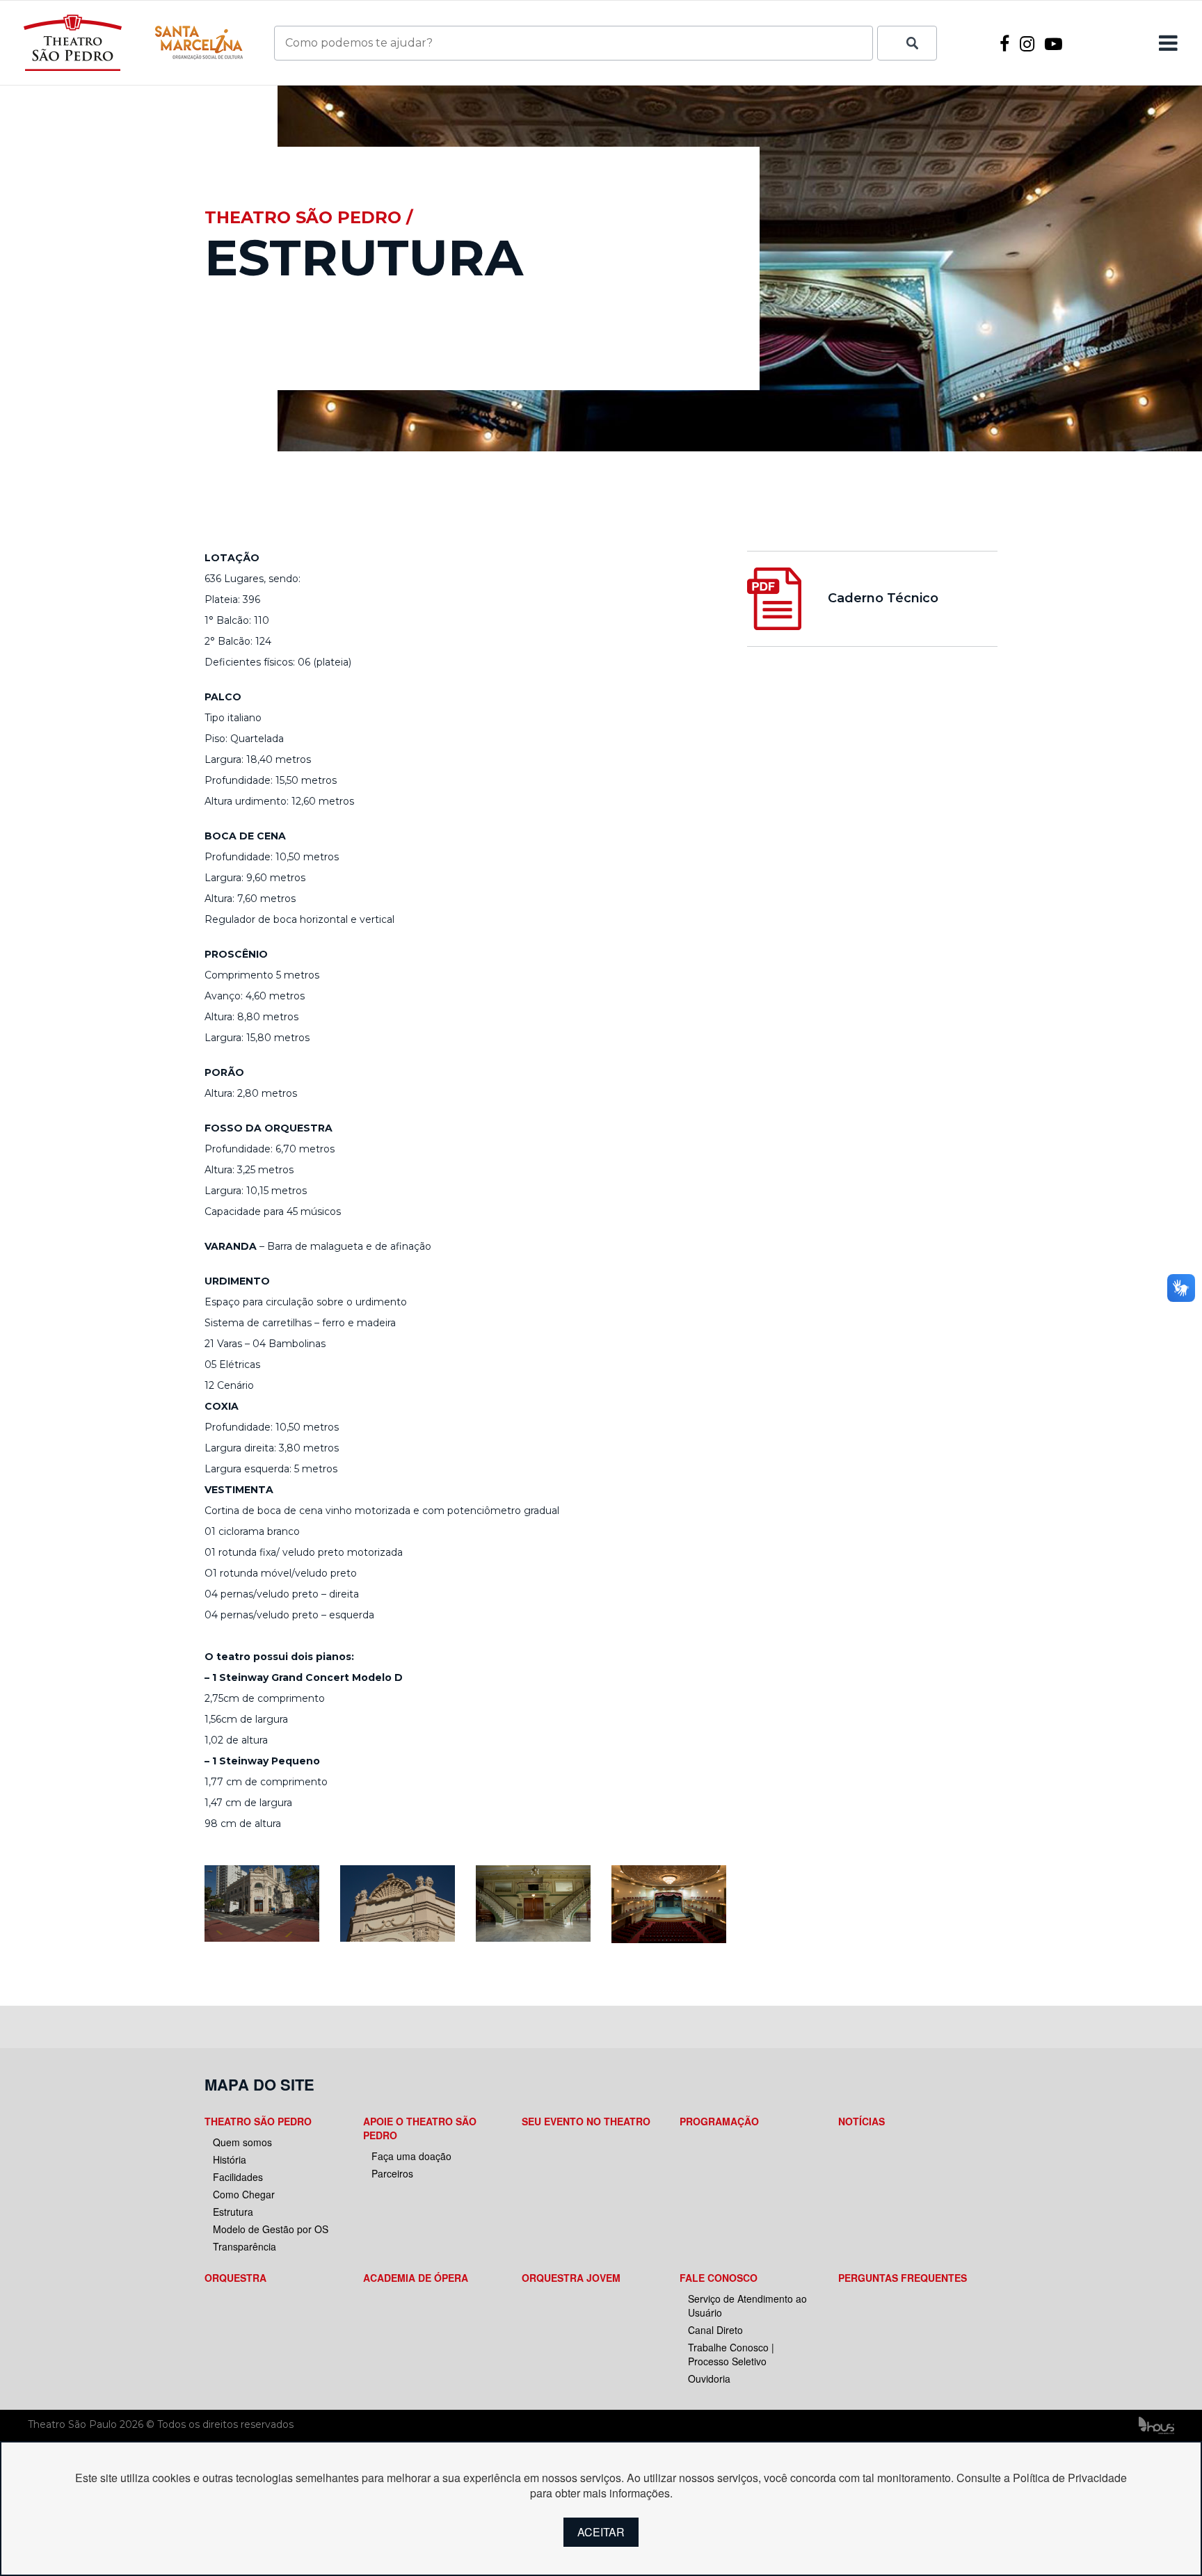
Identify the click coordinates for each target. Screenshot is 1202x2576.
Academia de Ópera (416, 2278)
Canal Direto (715, 2330)
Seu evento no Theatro (586, 2121)
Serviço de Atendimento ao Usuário (747, 2305)
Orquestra (235, 2278)
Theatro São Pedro (258, 2121)
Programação (719, 2121)
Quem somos (242, 2142)
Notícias (862, 2121)
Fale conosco (719, 2278)
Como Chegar (244, 2194)
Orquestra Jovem (571, 2278)
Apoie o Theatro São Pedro (420, 2128)
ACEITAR (601, 2532)
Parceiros (392, 2173)
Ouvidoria (709, 2378)
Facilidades (238, 2177)
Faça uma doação (411, 2156)
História (230, 2159)
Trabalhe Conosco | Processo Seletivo (731, 2354)
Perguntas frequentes (903, 2278)
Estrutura (233, 2212)
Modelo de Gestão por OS (271, 2229)
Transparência (245, 2246)
